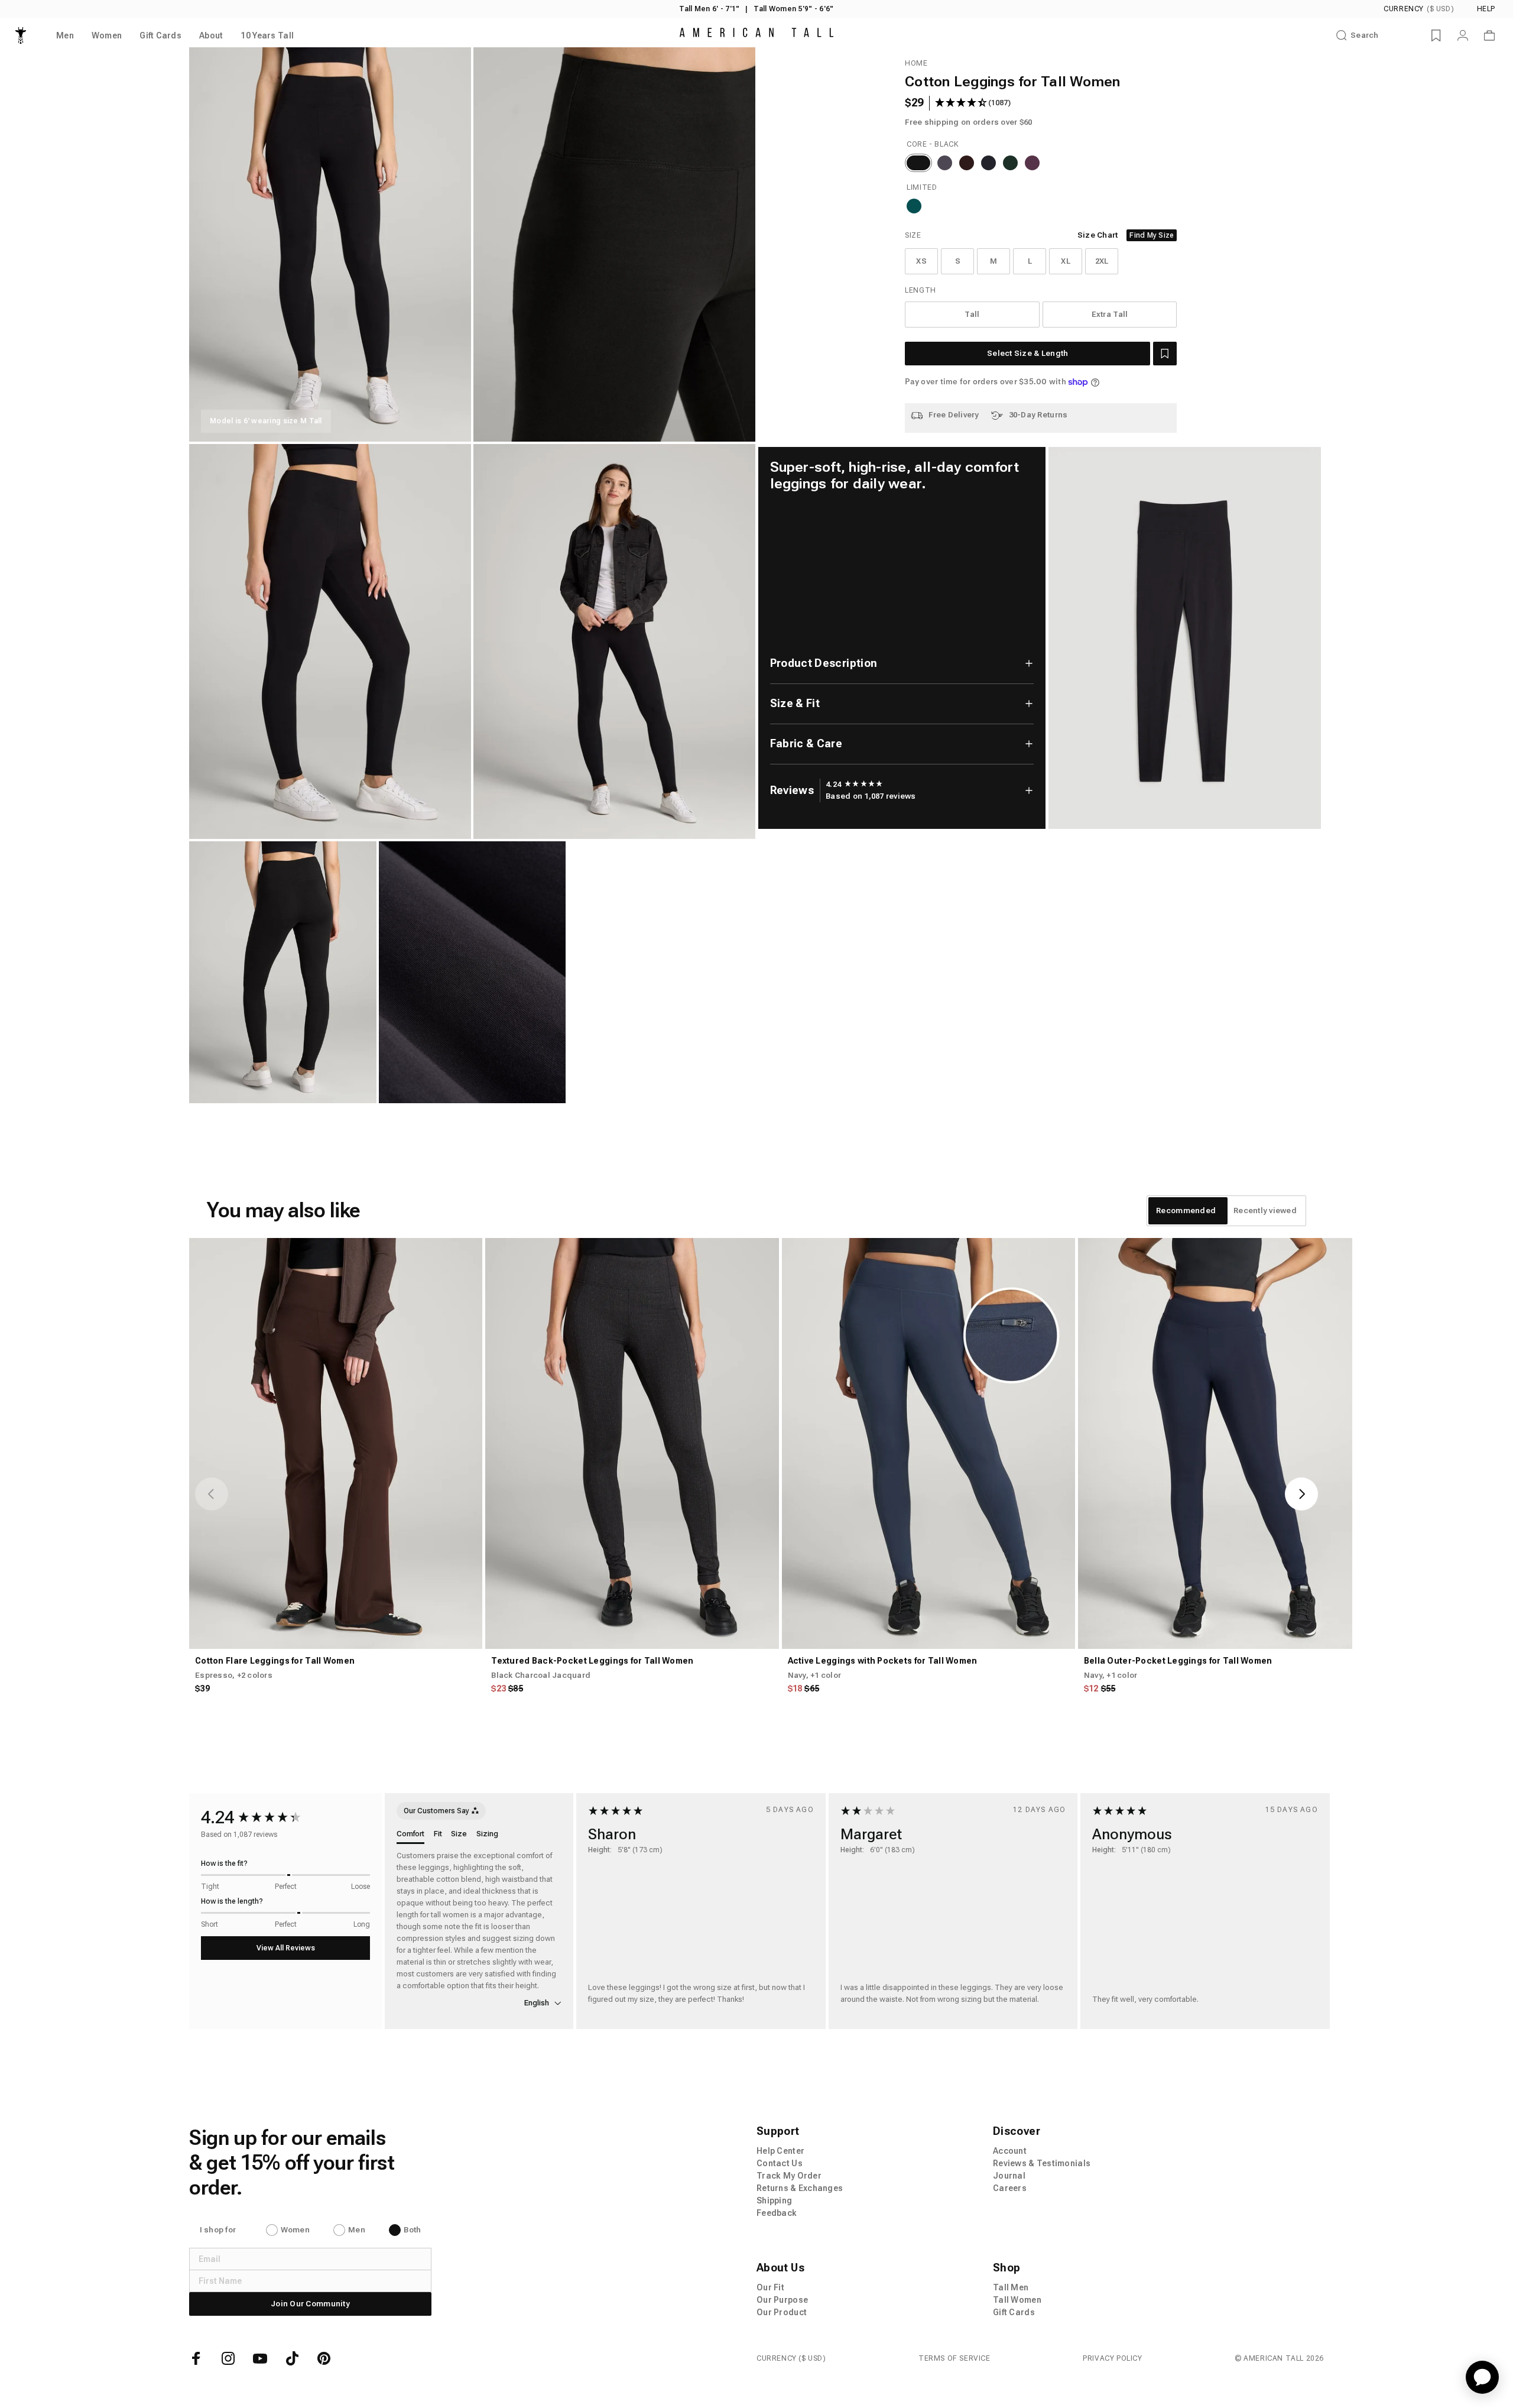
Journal (1009, 2176)
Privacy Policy (1112, 2358)
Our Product (782, 2312)
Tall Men (1011, 2287)
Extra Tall (1110, 314)
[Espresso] (967, 163)
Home (916, 63)
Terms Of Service (954, 2358)
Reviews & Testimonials (1042, 2163)
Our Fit (770, 2287)
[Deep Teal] (914, 206)
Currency (1419, 9)
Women (295, 2230)
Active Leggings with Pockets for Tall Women (883, 1661)
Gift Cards (1014, 2312)
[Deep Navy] (988, 163)
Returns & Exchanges (800, 2188)
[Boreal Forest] (1010, 163)
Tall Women (1017, 2300)
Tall (972, 314)
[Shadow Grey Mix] (945, 163)
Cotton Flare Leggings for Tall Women (275, 1661)
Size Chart (1098, 235)
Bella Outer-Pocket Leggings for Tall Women (1178, 1661)
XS (921, 261)
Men (357, 2230)
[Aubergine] (1032, 163)
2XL (1102, 261)
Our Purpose (782, 2300)
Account (1010, 2151)
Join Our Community (310, 2304)
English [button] (538, 2003)
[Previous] (212, 1494)
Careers (1010, 2188)
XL (1066, 261)
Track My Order (789, 2176)
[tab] (1186, 1211)
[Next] (1301, 1494)
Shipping (774, 2200)
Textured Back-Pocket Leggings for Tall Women (592, 1661)
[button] (1165, 354)
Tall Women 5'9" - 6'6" (793, 9)
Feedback (777, 2213)
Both (412, 2230)
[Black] (918, 163)
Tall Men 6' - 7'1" (709, 9)
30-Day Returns (1038, 415)
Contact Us (780, 2163)
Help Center (780, 2151)
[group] (854, 785)
